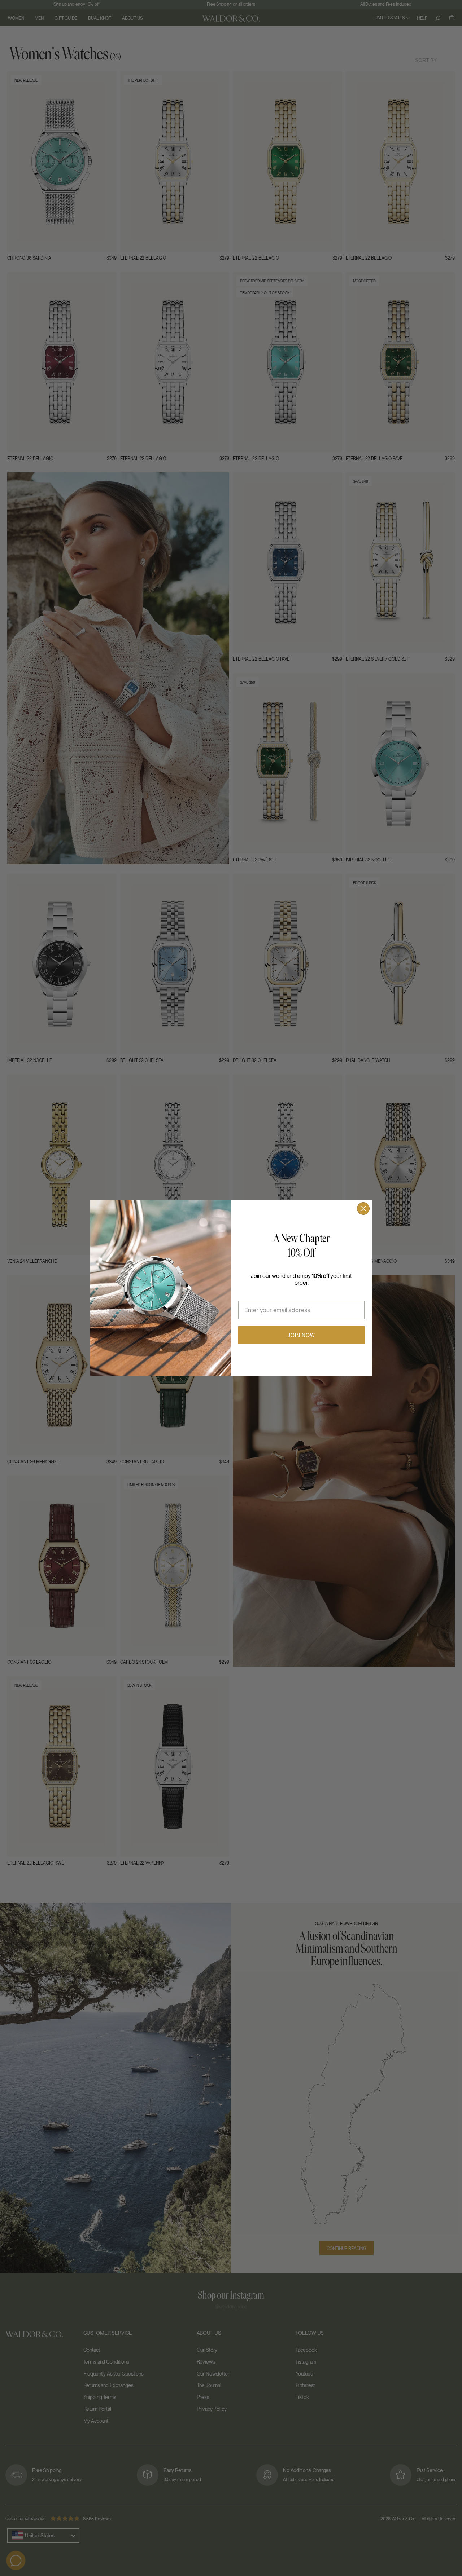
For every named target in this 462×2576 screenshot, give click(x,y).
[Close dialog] (363, 1208)
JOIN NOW (301, 1335)
